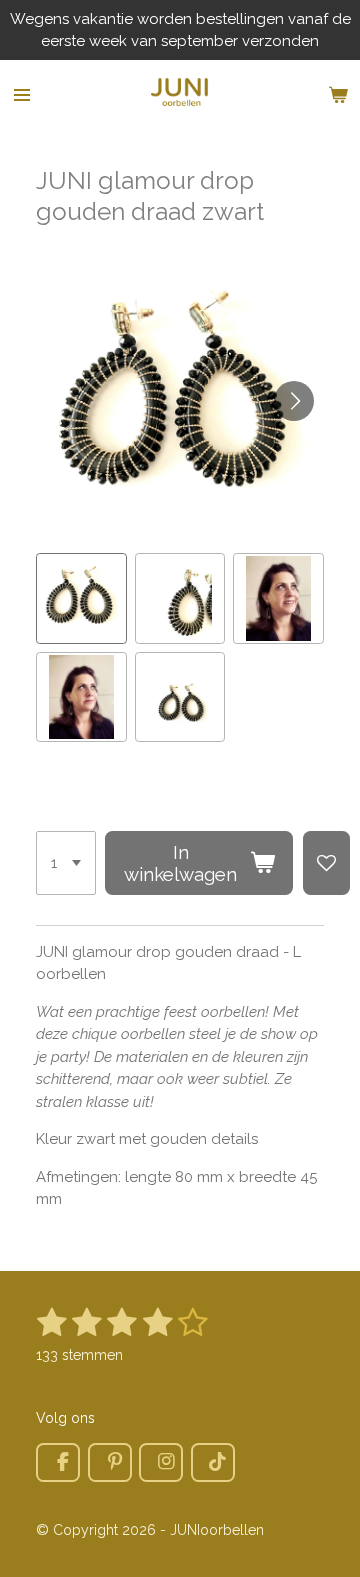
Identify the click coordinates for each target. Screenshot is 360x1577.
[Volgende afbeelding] (294, 401)
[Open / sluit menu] (22, 95)
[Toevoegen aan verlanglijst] (326, 863)
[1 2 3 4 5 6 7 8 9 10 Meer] (66, 863)
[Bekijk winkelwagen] (338, 95)
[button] (81, 598)
